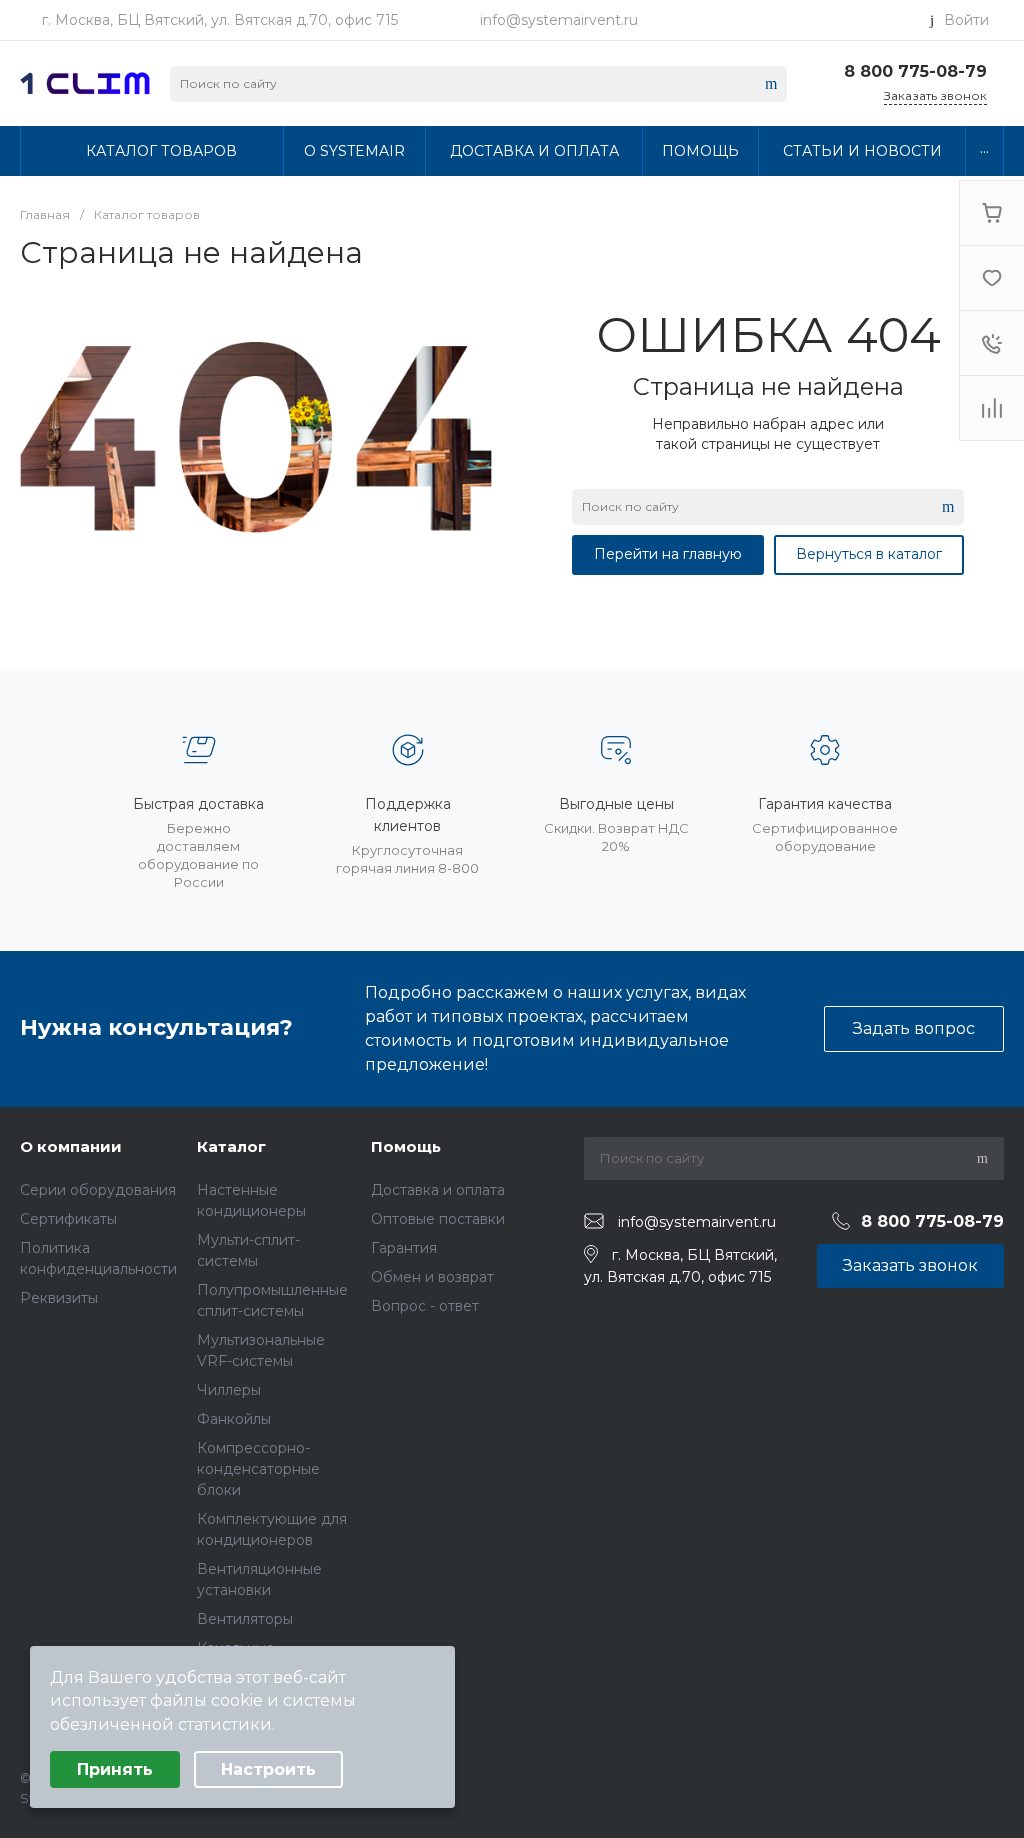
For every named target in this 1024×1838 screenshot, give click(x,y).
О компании (71, 1146)
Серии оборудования (98, 1190)
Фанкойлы (234, 1419)
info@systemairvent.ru (559, 20)
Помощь (406, 1146)
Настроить (268, 1769)
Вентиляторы (245, 1619)
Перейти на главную (668, 554)
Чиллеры (229, 1390)
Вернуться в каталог (869, 554)
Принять (115, 1769)
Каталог (231, 1146)
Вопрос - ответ (425, 1306)
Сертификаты (68, 1219)
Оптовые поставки (438, 1219)
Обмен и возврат (432, 1277)
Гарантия (404, 1248)
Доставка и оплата (438, 1190)
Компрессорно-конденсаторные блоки (258, 1469)
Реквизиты (59, 1298)
